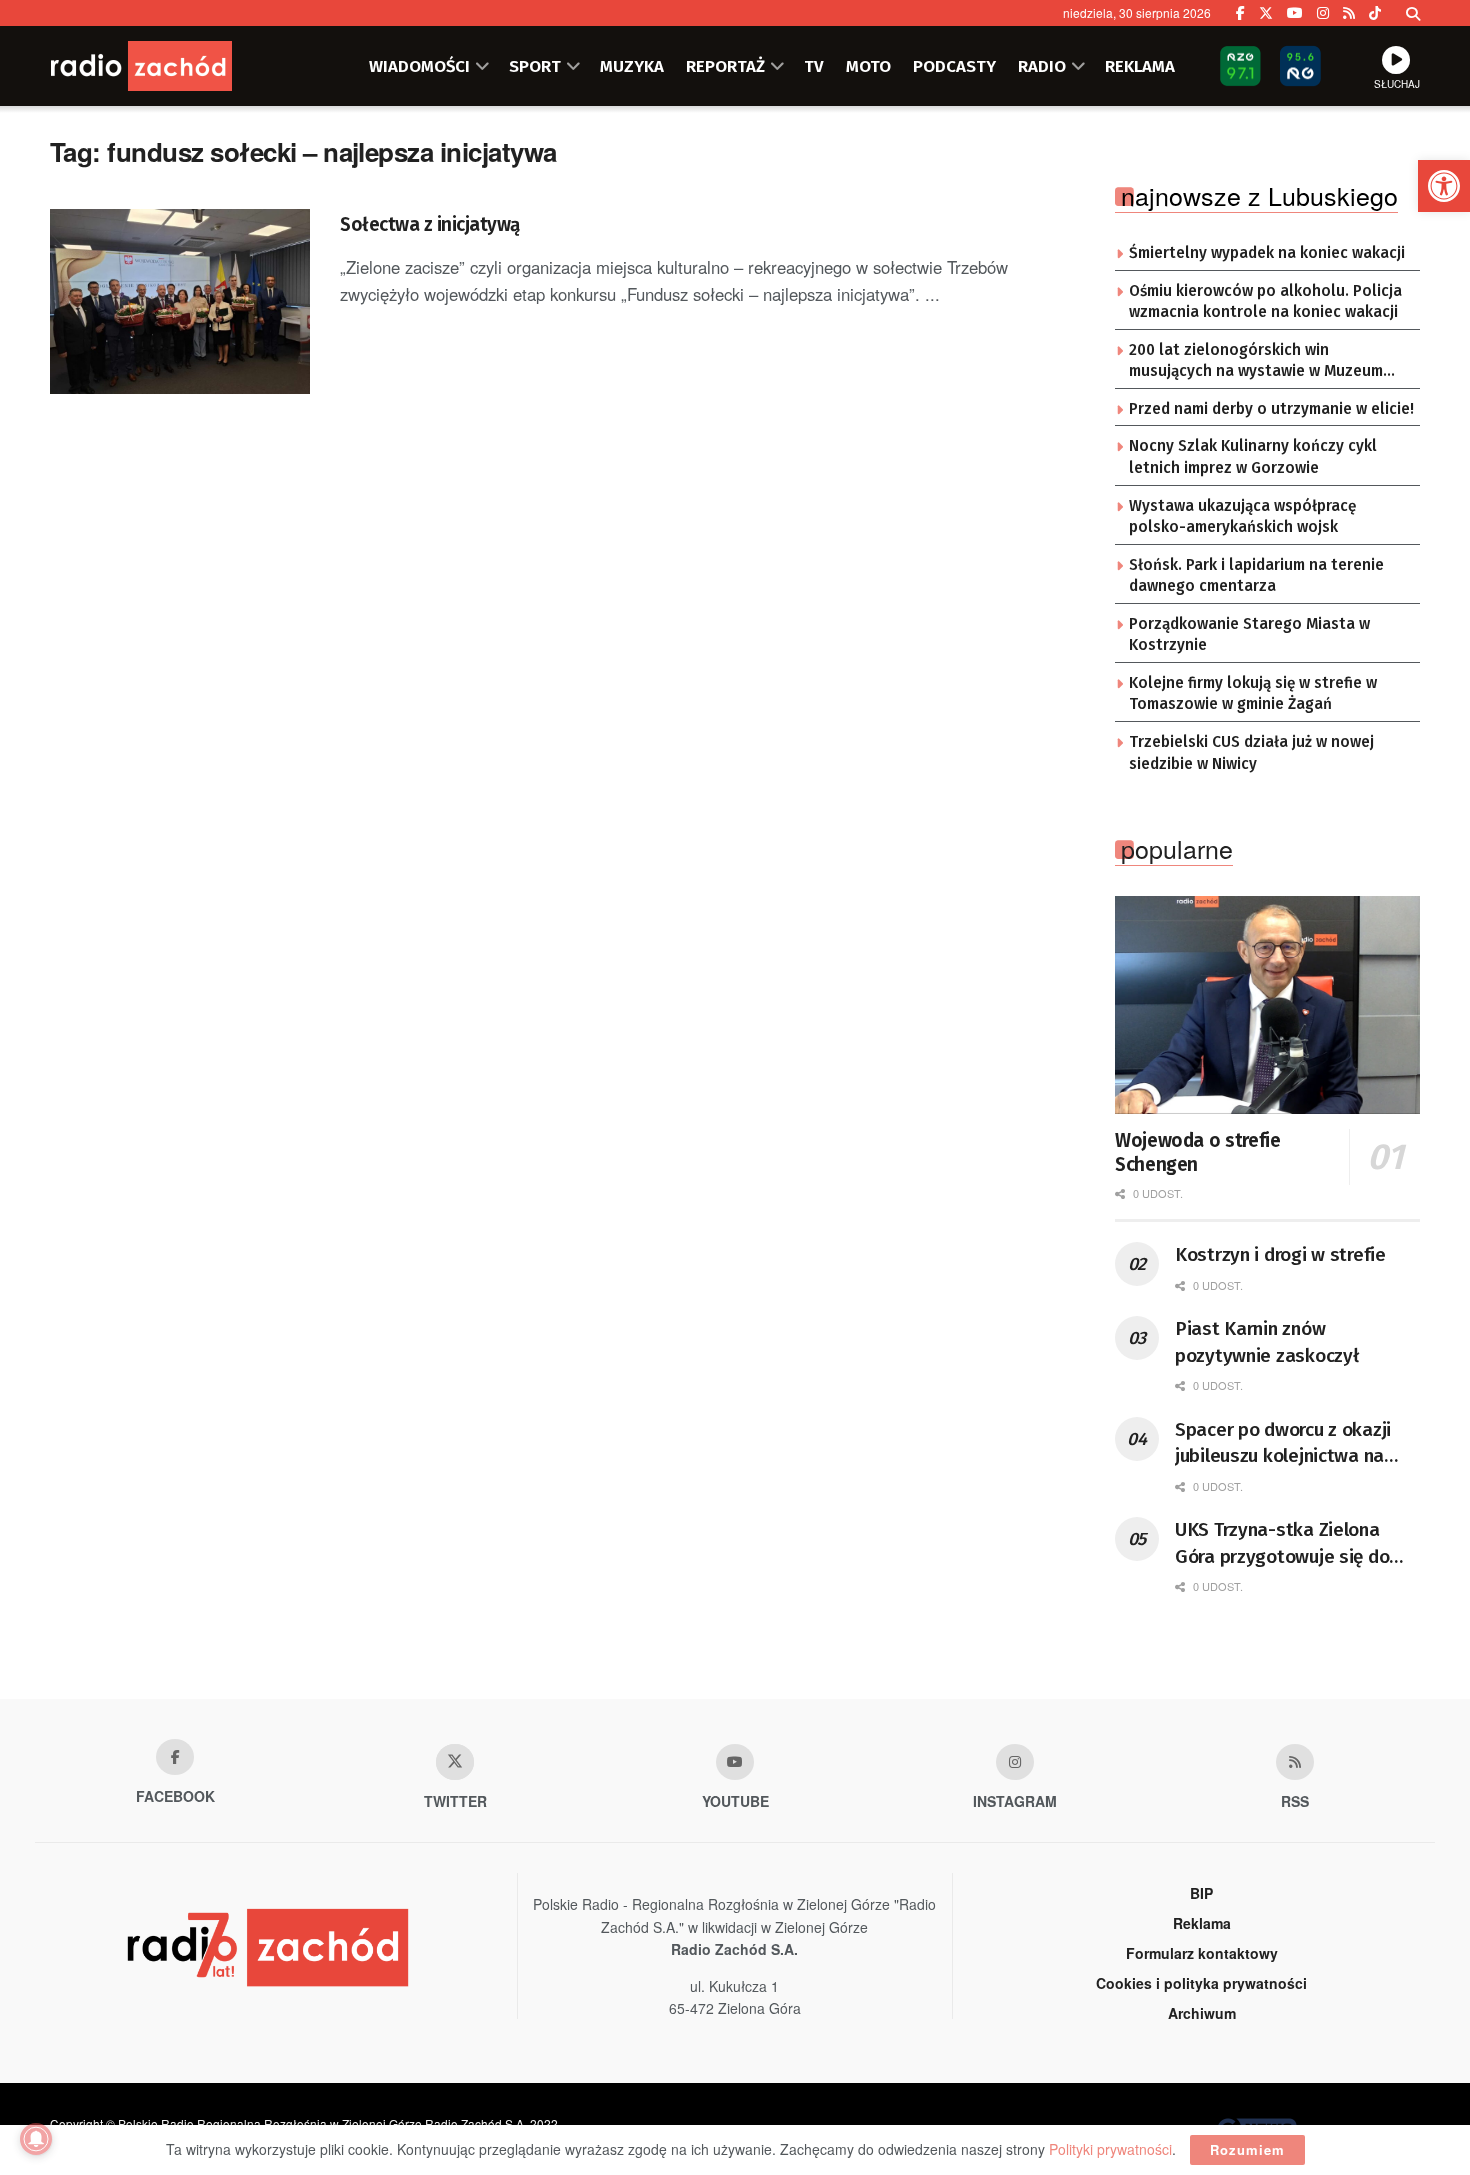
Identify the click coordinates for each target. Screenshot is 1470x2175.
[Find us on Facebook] (1240, 13)
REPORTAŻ (725, 66)
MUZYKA (632, 66)
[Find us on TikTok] (1375, 13)
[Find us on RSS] (1349, 13)
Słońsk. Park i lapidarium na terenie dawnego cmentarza (1256, 576)
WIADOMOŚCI (419, 66)
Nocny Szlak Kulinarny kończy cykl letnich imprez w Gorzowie (1253, 457)
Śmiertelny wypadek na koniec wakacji (1267, 253)
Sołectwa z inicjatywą (430, 224)
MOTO (868, 66)
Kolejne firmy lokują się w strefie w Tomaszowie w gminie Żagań (1253, 694)
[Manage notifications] (36, 2139)
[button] (1444, 186)
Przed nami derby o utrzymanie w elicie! (1271, 409)
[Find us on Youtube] (735, 1762)
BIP (1201, 1893)
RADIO (1042, 66)
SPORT (535, 66)
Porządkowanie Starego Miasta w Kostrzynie (1249, 635)
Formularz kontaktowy (1202, 1953)
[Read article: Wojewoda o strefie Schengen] (1267, 1005)
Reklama (1202, 1923)
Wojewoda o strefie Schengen (1198, 1152)
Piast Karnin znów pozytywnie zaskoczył (1266, 1342)
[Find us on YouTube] (1295, 13)
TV (814, 66)
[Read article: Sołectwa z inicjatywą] (180, 302)
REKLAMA (1140, 66)
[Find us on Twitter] (1266, 13)
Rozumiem (1247, 2149)
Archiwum (1202, 2013)
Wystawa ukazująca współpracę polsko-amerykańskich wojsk (1242, 517)
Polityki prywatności (1110, 2149)
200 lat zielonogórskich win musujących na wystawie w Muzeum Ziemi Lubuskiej (1256, 362)
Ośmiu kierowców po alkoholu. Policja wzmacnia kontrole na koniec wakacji (1265, 302)
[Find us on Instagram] (1323, 13)
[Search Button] (1413, 13)
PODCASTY (954, 66)
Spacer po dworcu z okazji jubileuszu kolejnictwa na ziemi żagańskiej (1283, 1444)
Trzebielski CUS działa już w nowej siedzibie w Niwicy (1251, 753)
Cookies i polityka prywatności (1201, 1983)
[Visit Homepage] (170, 66)
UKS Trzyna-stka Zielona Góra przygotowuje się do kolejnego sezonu (1282, 1544)
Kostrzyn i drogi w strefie (1280, 1254)
